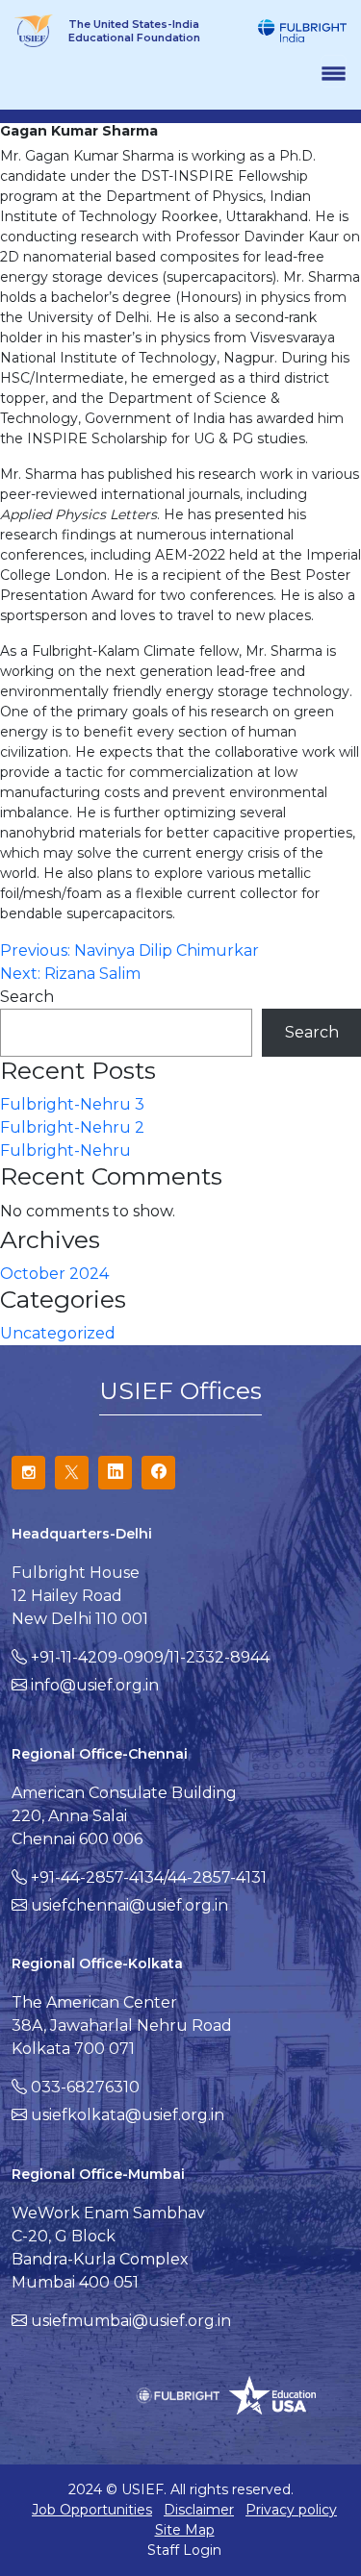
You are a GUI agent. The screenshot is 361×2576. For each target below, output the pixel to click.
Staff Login (184, 2550)
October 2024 (54, 1274)
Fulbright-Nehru (65, 1150)
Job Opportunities (92, 2510)
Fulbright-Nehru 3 (72, 1104)
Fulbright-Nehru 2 (72, 1127)
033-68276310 (85, 2087)
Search (27, 997)
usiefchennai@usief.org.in (129, 1905)
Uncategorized (58, 1333)
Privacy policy (291, 2510)
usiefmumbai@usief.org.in (131, 2321)
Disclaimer (199, 2510)
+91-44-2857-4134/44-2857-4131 (149, 1877)
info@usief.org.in (95, 1685)
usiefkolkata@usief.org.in (128, 2115)
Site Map (185, 2530)
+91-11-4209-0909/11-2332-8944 (150, 1657)
